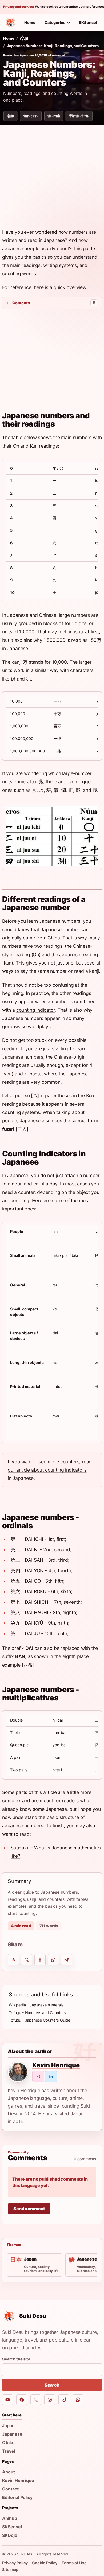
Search (52, 2385)
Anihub (10, 2518)
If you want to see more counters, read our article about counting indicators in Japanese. (50, 1470)
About (9, 2472)
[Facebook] (22, 2400)
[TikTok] (64, 2400)
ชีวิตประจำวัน (79, 116)
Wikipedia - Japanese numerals (36, 2005)
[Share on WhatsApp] (53, 1960)
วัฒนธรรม (31, 116)
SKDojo (10, 2535)
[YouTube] (8, 2400)
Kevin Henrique (15, 55)
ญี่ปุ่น (24, 38)
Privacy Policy (15, 2563)
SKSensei (88, 23)
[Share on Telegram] (67, 1960)
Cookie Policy (45, 2563)
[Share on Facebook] (40, 1960)
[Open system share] (13, 1960)
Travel (9, 2451)
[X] (36, 2400)
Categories (55, 23)
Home (30, 23)
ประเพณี (54, 116)
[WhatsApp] (78, 2400)
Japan (8, 2425)
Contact (10, 2489)
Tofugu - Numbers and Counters (37, 2013)
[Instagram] (50, 2400)
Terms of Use (74, 2563)
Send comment (29, 2209)
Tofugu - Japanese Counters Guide (39, 2020)
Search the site (16, 2359)
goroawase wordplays (26, 1026)
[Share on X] (27, 1960)
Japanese (12, 2434)
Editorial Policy (17, 2497)
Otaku (8, 2443)
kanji (16, 662)
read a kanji (87, 971)
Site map (10, 2569)
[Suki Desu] (10, 22)
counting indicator (36, 1010)
